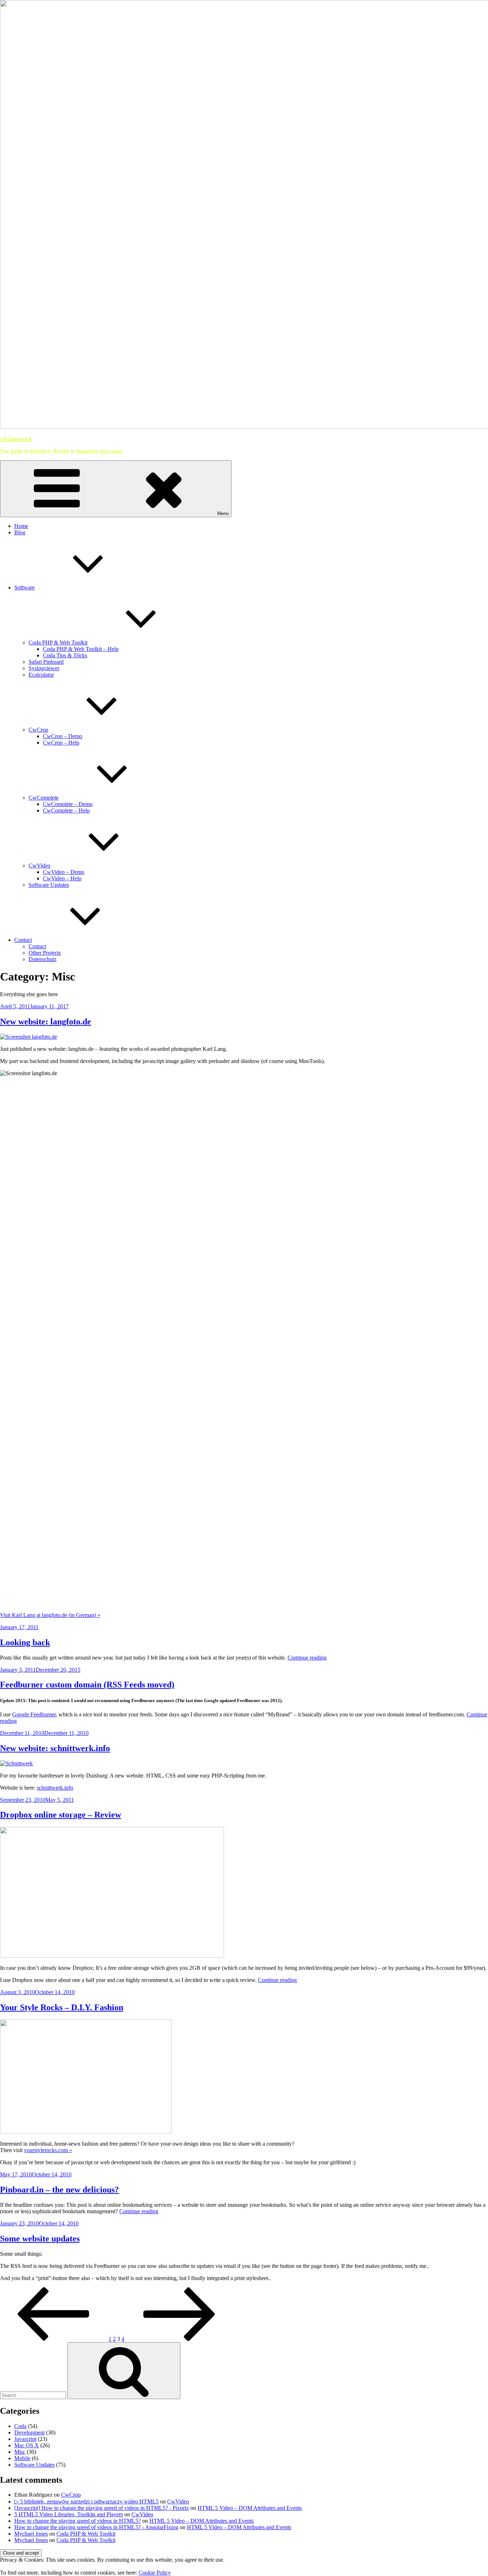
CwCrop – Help (61, 743)
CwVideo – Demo (64, 872)
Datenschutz (43, 959)
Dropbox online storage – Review (61, 1815)
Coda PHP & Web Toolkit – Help (81, 649)
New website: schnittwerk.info (55, 1748)
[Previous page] (54, 2339)
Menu (223, 513)
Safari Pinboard (46, 662)
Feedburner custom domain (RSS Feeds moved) (87, 1685)
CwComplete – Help (66, 810)
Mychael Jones (31, 2534)
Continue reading (307, 1658)
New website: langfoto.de (46, 1022)
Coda (20, 2426)
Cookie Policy (155, 2573)
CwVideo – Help (62, 878)
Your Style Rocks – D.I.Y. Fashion (62, 2007)
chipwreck (16, 439)
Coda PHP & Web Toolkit (58, 642)
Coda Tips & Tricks (65, 655)
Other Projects (45, 953)
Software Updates (49, 885)
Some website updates (40, 2239)
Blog (20, 532)
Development (29, 2432)
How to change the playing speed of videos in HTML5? (78, 2521)
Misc (20, 2452)
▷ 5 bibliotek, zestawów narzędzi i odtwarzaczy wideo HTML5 (86, 2501)
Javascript (25, 2439)
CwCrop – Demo (63, 736)
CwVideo (39, 866)
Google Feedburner (34, 1714)
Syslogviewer (44, 668)
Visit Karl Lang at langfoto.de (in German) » (50, 1615)
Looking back (25, 1642)
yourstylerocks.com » (48, 2150)
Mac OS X (27, 2445)
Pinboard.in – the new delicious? (59, 2190)
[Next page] (179, 2339)
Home (21, 526)
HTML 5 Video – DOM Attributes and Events (250, 2508)
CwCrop (38, 730)
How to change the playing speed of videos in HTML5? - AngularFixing (96, 2527)
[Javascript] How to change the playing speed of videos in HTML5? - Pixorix (102, 2508)
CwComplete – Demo (68, 804)
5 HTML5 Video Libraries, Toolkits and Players (69, 2514)
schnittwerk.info (55, 1788)
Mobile (22, 2458)
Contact (23, 940)
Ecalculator (41, 675)
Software (24, 587)
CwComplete (44, 798)
